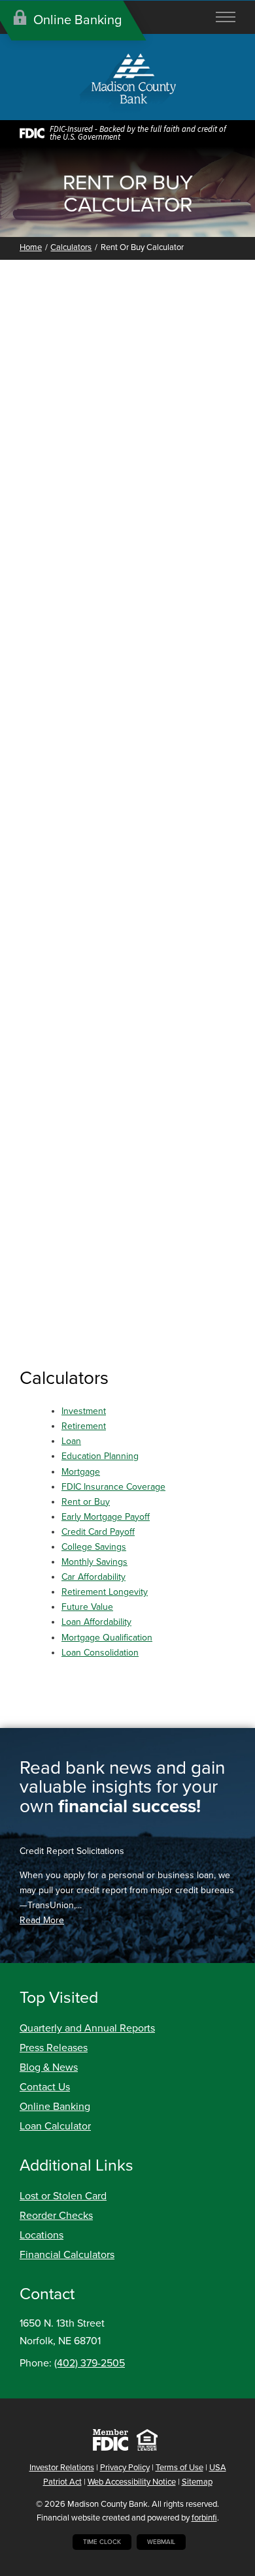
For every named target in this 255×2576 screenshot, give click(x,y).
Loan (71, 1441)
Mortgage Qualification (107, 1638)
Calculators (71, 247)
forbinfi (204, 2518)
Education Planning (100, 1456)
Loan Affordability (96, 1622)
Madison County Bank (108, 2504)
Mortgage (81, 1472)
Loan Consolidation (100, 1653)
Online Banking (55, 2107)
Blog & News (49, 2067)
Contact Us (45, 2087)
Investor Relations (62, 2468)
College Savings (94, 1547)
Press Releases (54, 2048)
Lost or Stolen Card (63, 2196)
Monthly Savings (94, 1562)
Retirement (84, 1426)
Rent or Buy (86, 1502)
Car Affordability (93, 1577)
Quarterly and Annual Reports (87, 2028)
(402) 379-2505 (90, 2363)
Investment (84, 1411)
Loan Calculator (55, 2126)
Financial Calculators (67, 2255)
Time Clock (102, 2542)
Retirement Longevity (105, 1592)
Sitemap (197, 2482)
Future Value (87, 1607)
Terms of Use (179, 2468)
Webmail (161, 2542)
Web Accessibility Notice (132, 2482)
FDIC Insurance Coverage (113, 1487)
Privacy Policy (125, 2468)
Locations (42, 2235)
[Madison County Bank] (128, 85)
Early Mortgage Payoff (106, 1517)
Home (31, 247)
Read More (42, 1920)
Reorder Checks (56, 2216)
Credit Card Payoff (98, 1532)
